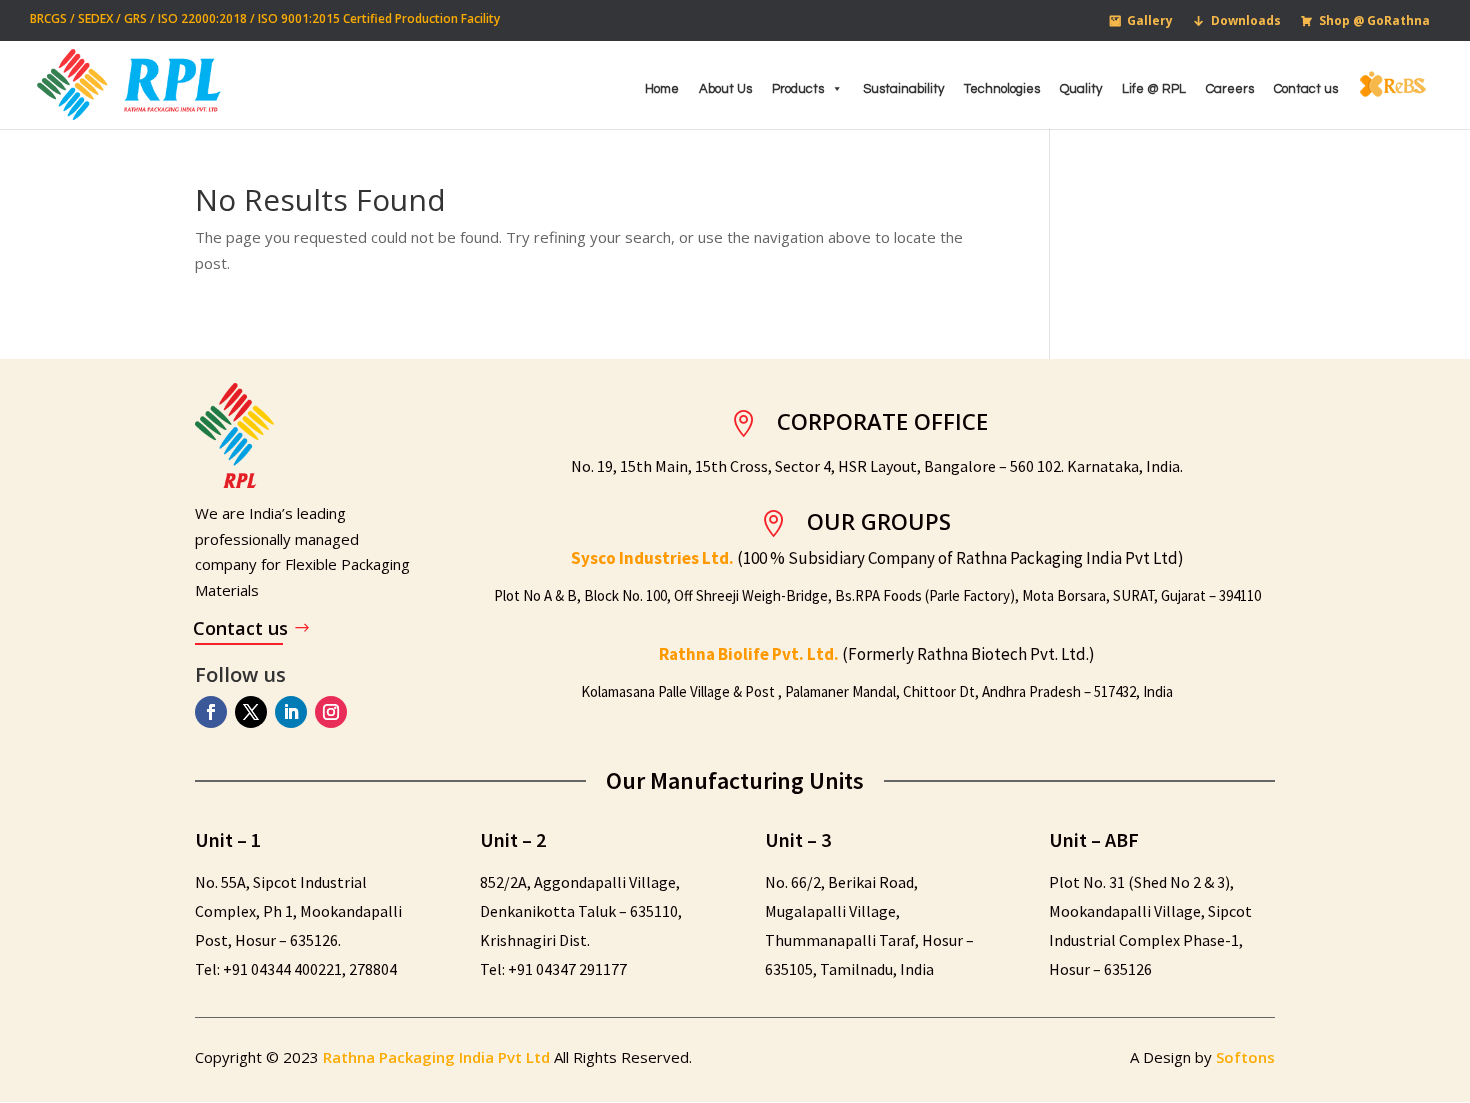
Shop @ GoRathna (1374, 20)
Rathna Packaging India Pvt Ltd (438, 1057)
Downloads (1246, 20)
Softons (1245, 1057)
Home (662, 89)
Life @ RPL (1154, 89)
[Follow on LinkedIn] (291, 712)
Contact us (1306, 89)
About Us (725, 89)
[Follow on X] (251, 712)
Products (798, 89)
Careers (1230, 89)
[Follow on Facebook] (211, 712)
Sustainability (903, 89)
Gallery (1150, 20)
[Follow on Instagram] (331, 712)
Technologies (1002, 89)
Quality (1081, 89)
